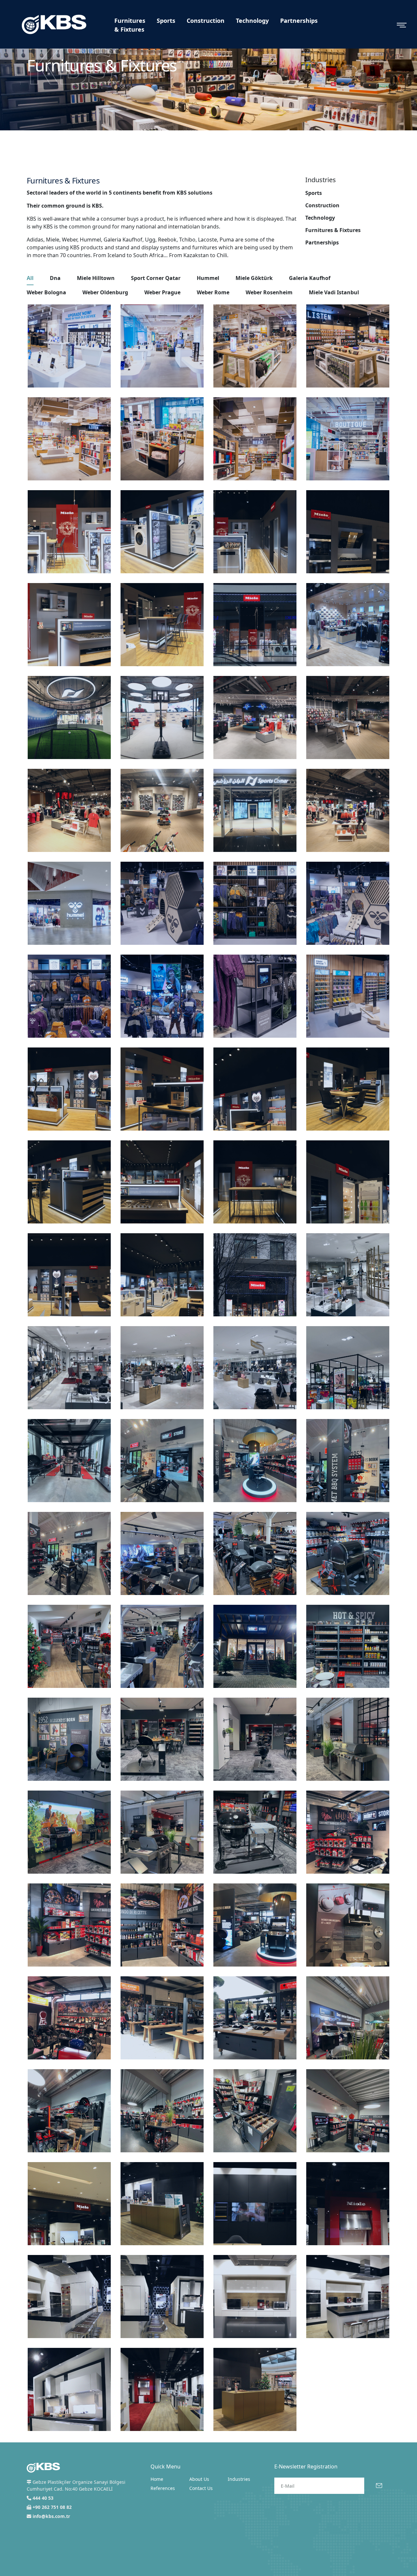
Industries (239, 2479)
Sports (166, 21)
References (163, 2488)
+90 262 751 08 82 (52, 2507)
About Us (199, 2479)
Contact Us (201, 2488)
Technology (252, 21)
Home (157, 2479)
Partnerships (299, 21)
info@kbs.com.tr (51, 2516)
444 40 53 (43, 2498)
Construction (206, 21)
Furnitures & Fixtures (130, 25)
